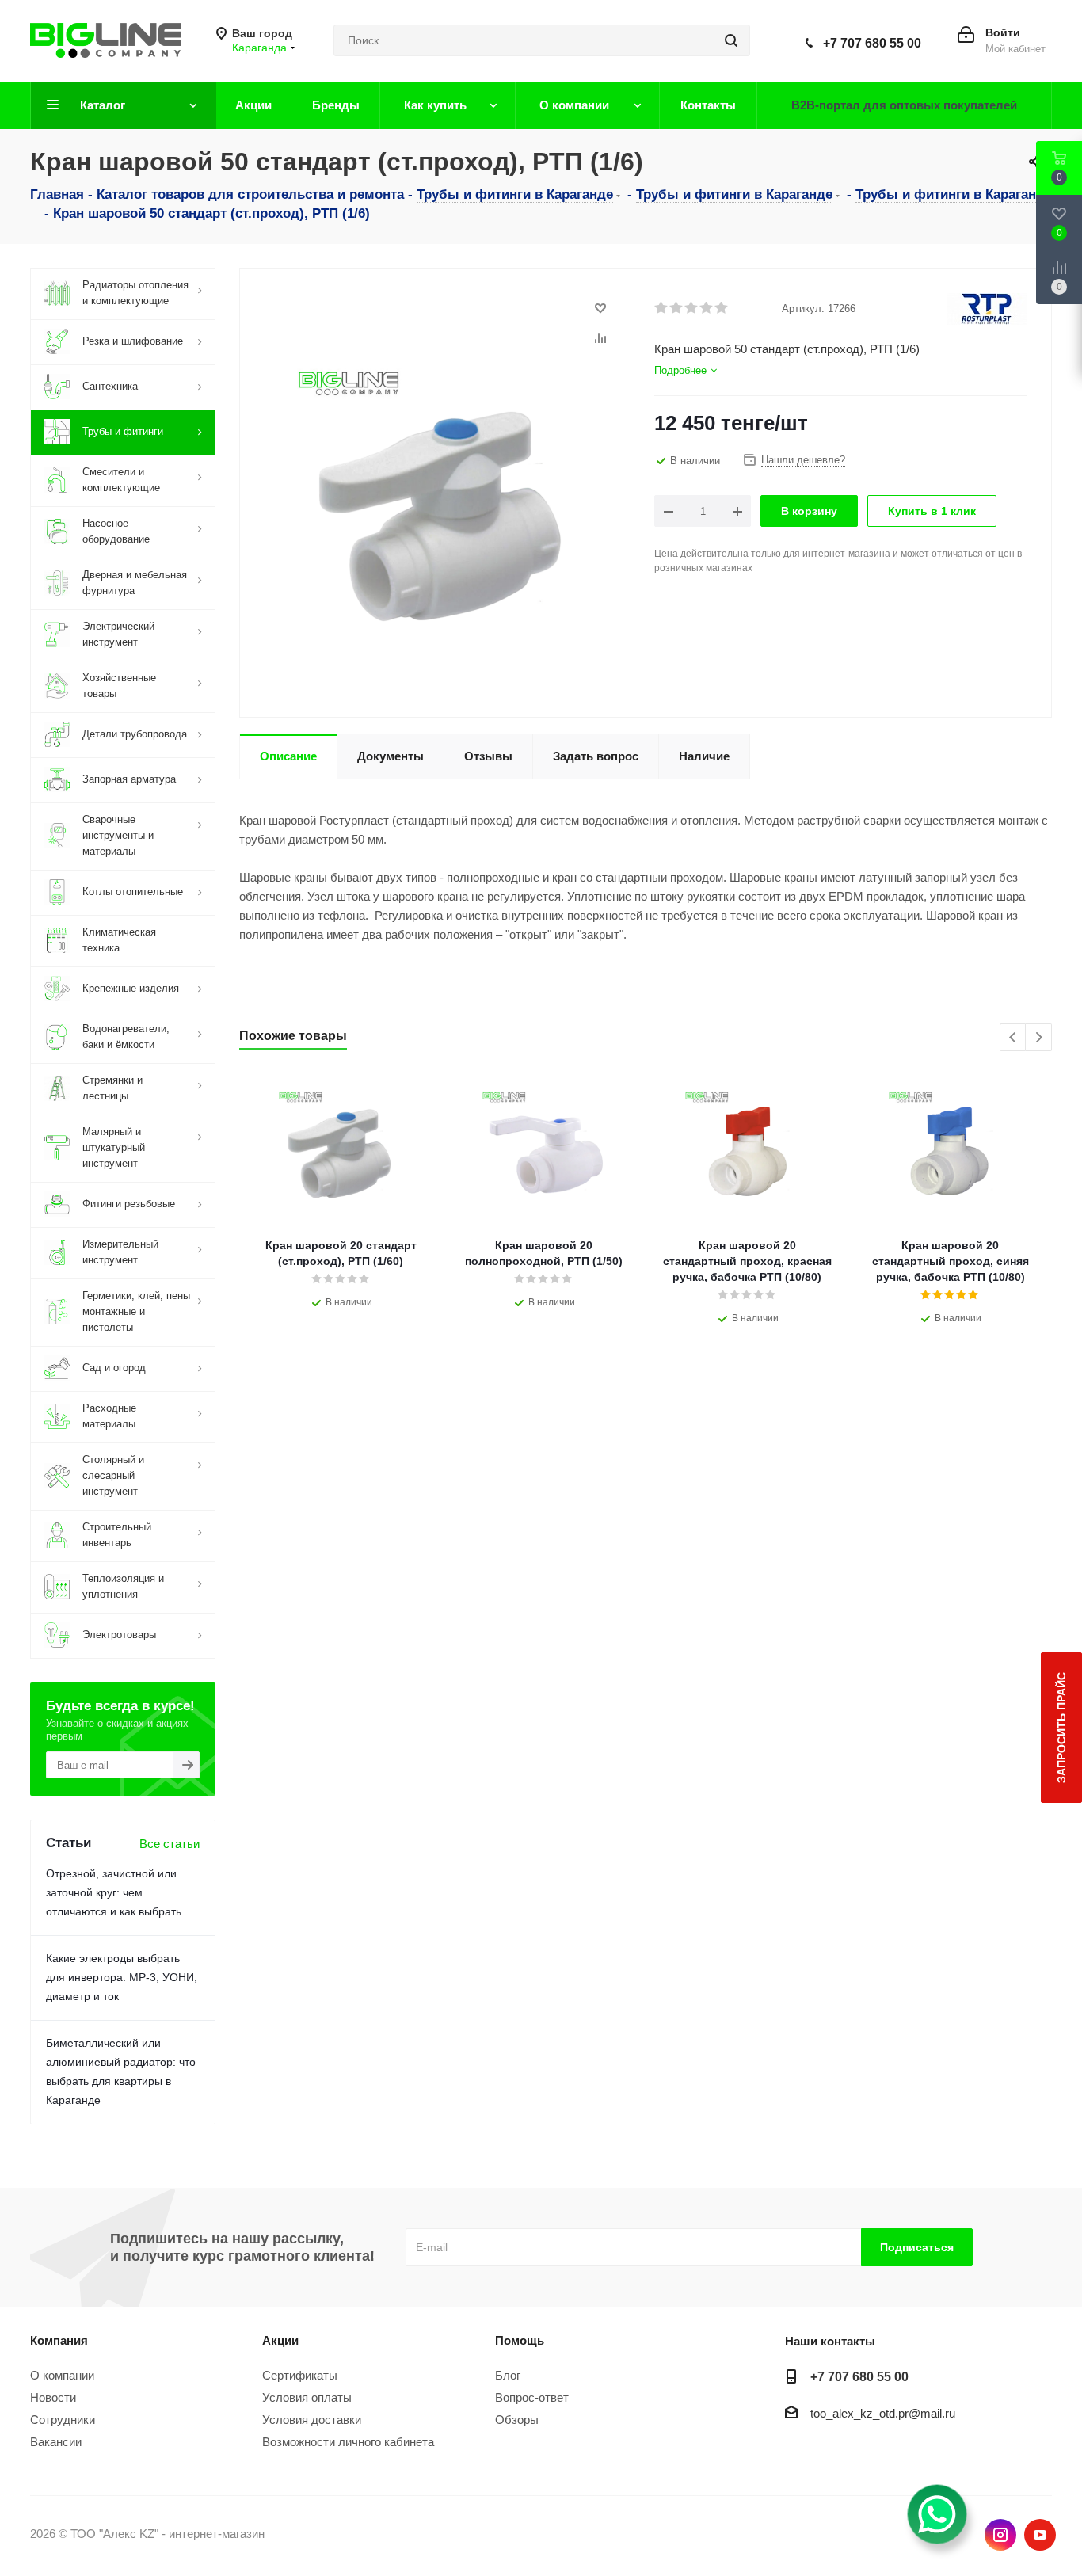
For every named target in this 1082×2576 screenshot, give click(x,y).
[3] (692, 308)
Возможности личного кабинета (348, 2442)
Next (1039, 1038)
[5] (722, 308)
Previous (1013, 1038)
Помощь (520, 2340)
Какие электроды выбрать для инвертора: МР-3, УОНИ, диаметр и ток (122, 1977)
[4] (707, 308)
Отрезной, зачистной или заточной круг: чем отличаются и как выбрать (114, 1892)
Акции (280, 2340)
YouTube (1040, 2535)
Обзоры (517, 2420)
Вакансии (56, 2442)
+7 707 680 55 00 (872, 43)
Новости (53, 2397)
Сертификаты (300, 2375)
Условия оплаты (307, 2397)
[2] (677, 308)
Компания (59, 2340)
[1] (662, 308)
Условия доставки (312, 2420)
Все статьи (170, 1844)
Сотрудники (63, 2420)
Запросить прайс (1061, 1728)
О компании (62, 2375)
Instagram (1000, 2535)
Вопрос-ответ (532, 2397)
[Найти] (731, 40)
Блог (508, 2375)
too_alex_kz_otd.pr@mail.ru (883, 2413)
